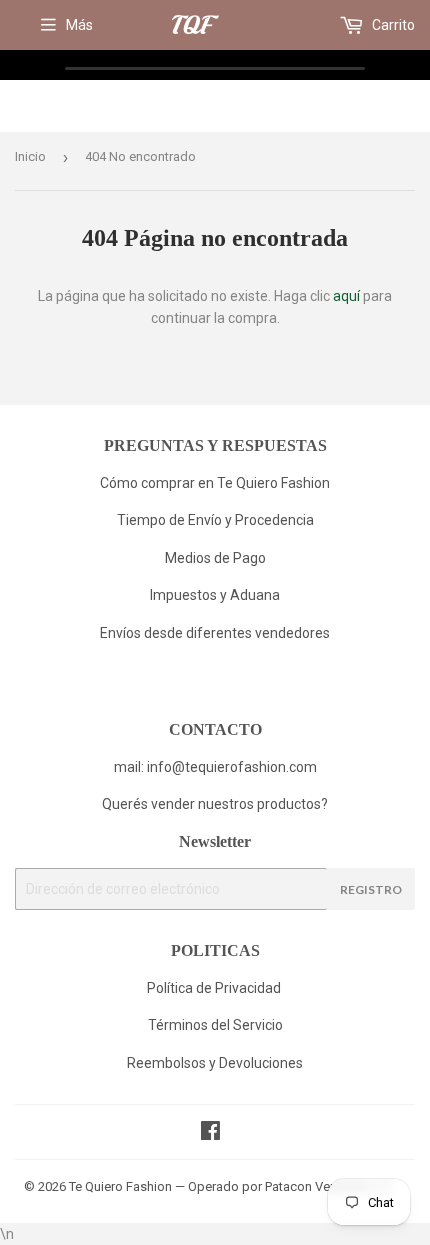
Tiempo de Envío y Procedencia (215, 520)
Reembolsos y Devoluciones (215, 1063)
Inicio (30, 156)
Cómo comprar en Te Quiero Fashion (215, 483)
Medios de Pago (215, 558)
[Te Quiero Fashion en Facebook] (210, 1133)
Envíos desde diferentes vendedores (215, 633)
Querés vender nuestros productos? (215, 804)
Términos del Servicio (215, 1025)
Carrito (392, 25)
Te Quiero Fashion (120, 1186)
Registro (371, 889)
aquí (346, 296)
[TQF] (195, 26)
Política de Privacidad (215, 988)
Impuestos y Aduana (215, 595)
